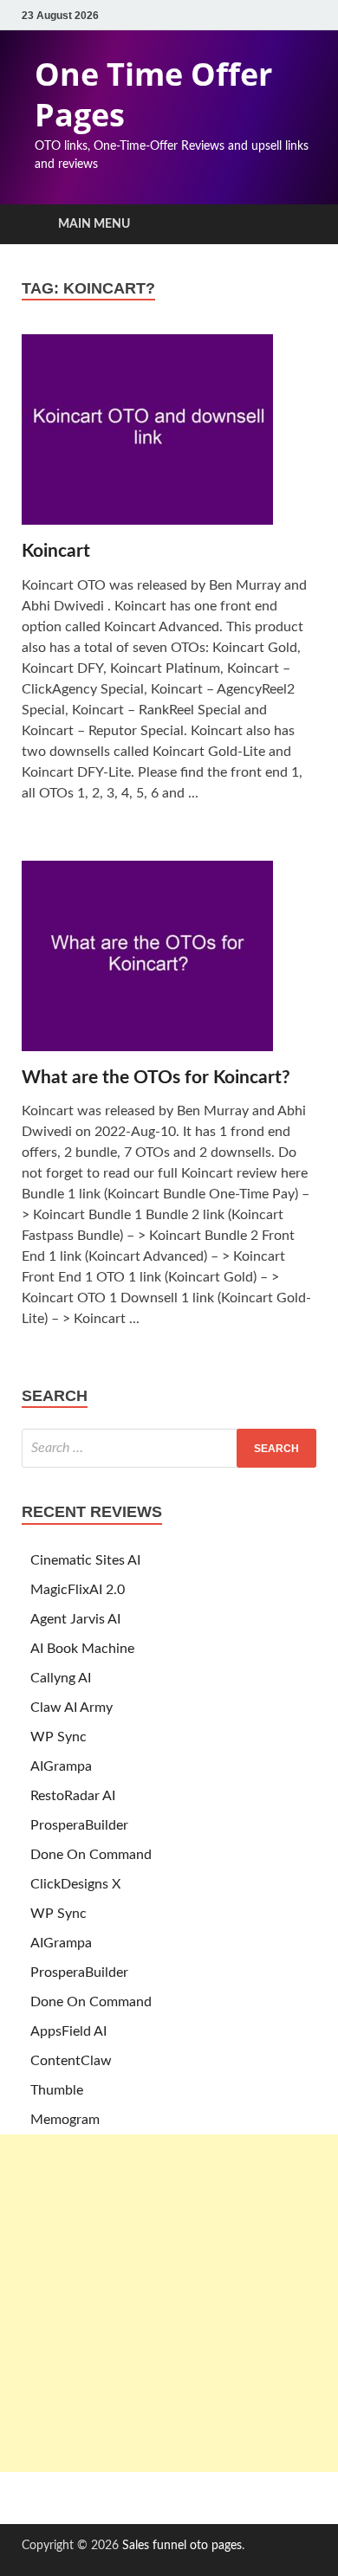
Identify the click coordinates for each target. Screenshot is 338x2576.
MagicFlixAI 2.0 (78, 1590)
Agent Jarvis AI (75, 1619)
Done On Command (91, 1855)
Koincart (56, 551)
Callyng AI (61, 1678)
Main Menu (94, 224)
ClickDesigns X (75, 1884)
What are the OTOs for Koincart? (156, 1078)
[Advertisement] (169, 2303)
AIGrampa (61, 1766)
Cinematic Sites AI (85, 1560)
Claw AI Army (71, 1708)
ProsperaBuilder (79, 1825)
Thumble (57, 2090)
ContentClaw (71, 2061)
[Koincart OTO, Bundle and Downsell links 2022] (169, 437)
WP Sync (58, 1737)
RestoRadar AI (73, 1796)
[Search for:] (169, 1448)
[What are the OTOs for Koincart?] (169, 963)
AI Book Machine (82, 1649)
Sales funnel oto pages (182, 2546)
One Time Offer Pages (153, 94)
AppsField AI (68, 2031)
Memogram (65, 2120)
